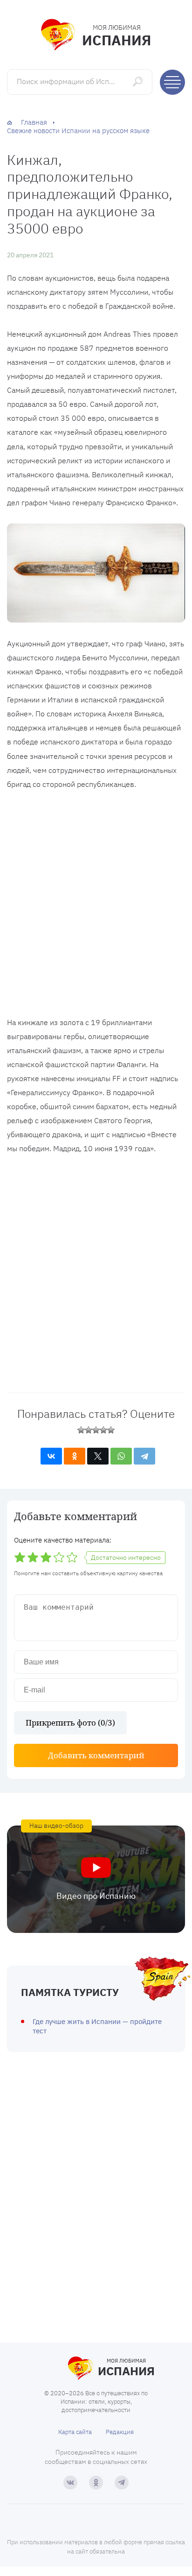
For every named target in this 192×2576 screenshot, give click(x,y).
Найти (139, 81)
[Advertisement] (96, 906)
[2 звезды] (89, 1430)
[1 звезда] (81, 1430)
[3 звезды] (96, 1430)
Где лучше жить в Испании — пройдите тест (97, 2026)
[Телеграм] (122, 2483)
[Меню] (172, 82)
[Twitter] (98, 1456)
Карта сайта (75, 2432)
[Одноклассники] (75, 1456)
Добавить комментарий (96, 1755)
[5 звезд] (111, 1430)
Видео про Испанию (96, 1896)
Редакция (120, 2432)
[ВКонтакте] (51, 1456)
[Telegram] (144, 1456)
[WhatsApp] (121, 1456)
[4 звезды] (103, 1430)
